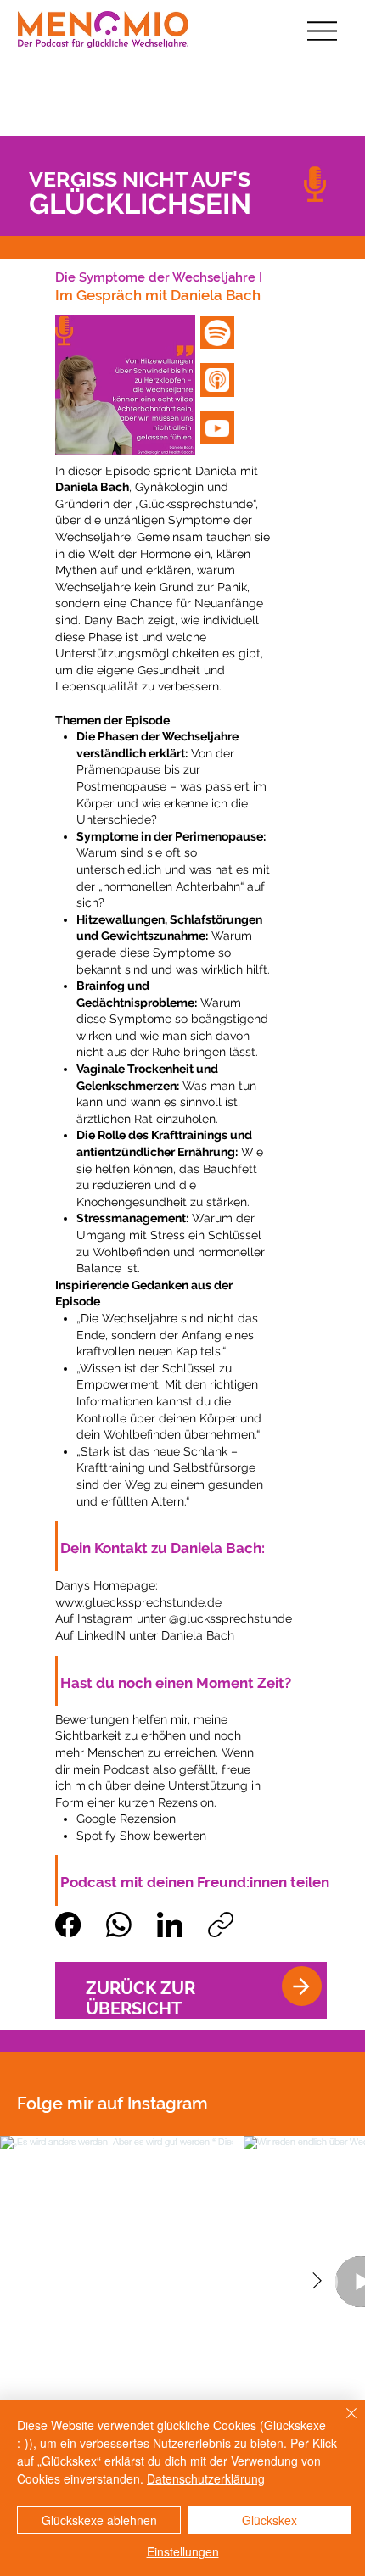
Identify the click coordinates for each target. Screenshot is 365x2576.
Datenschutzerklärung (206, 2478)
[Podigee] (217, 380)
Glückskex (270, 2520)
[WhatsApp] (119, 1925)
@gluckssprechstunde (230, 1618)
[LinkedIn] (170, 1925)
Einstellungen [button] (183, 2551)
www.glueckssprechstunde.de (138, 1602)
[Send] (302, 1986)
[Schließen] (341, 2423)
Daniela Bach (198, 1635)
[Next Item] (317, 2282)
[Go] (217, 332)
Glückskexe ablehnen (99, 2520)
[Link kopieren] (221, 1925)
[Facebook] (68, 1925)
